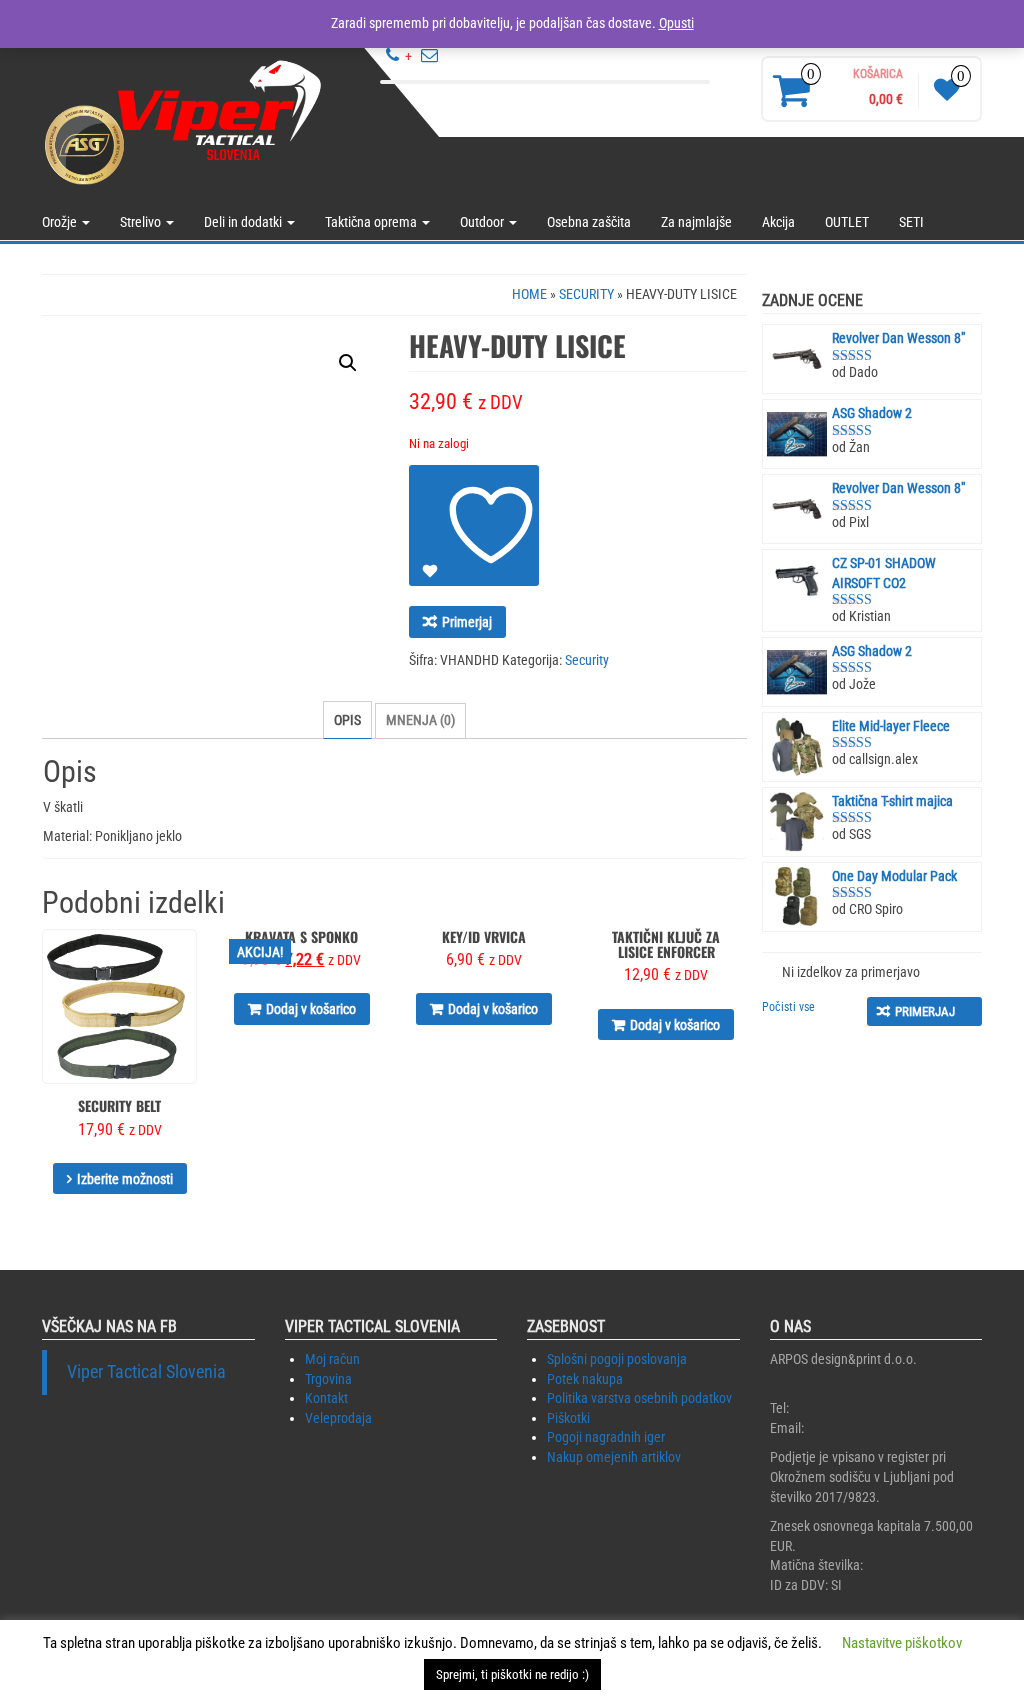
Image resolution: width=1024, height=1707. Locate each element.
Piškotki (568, 1418)
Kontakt (326, 1398)
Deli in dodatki (244, 222)
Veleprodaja (338, 1418)
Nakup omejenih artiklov (614, 1457)
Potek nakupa (585, 1379)
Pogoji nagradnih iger (606, 1437)
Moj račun (332, 1359)
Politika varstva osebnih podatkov (639, 1398)
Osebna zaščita (589, 222)
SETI (911, 222)
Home (529, 294)
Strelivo (142, 222)
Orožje (61, 222)
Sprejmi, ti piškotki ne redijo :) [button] (512, 1674)
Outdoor (483, 222)
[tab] (347, 720)
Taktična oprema (372, 222)
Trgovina (328, 1379)
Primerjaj (467, 622)
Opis (347, 720)
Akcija (778, 222)
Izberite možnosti (125, 1179)
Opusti (676, 23)
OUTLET (847, 222)
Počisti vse (788, 1007)
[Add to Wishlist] (474, 525)
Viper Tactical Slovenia (146, 1372)
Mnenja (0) (420, 720)
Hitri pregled (187, 958)
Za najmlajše (696, 222)
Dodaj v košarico (311, 1009)
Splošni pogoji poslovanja (617, 1359)
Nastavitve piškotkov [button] (902, 1643)
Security (586, 294)
